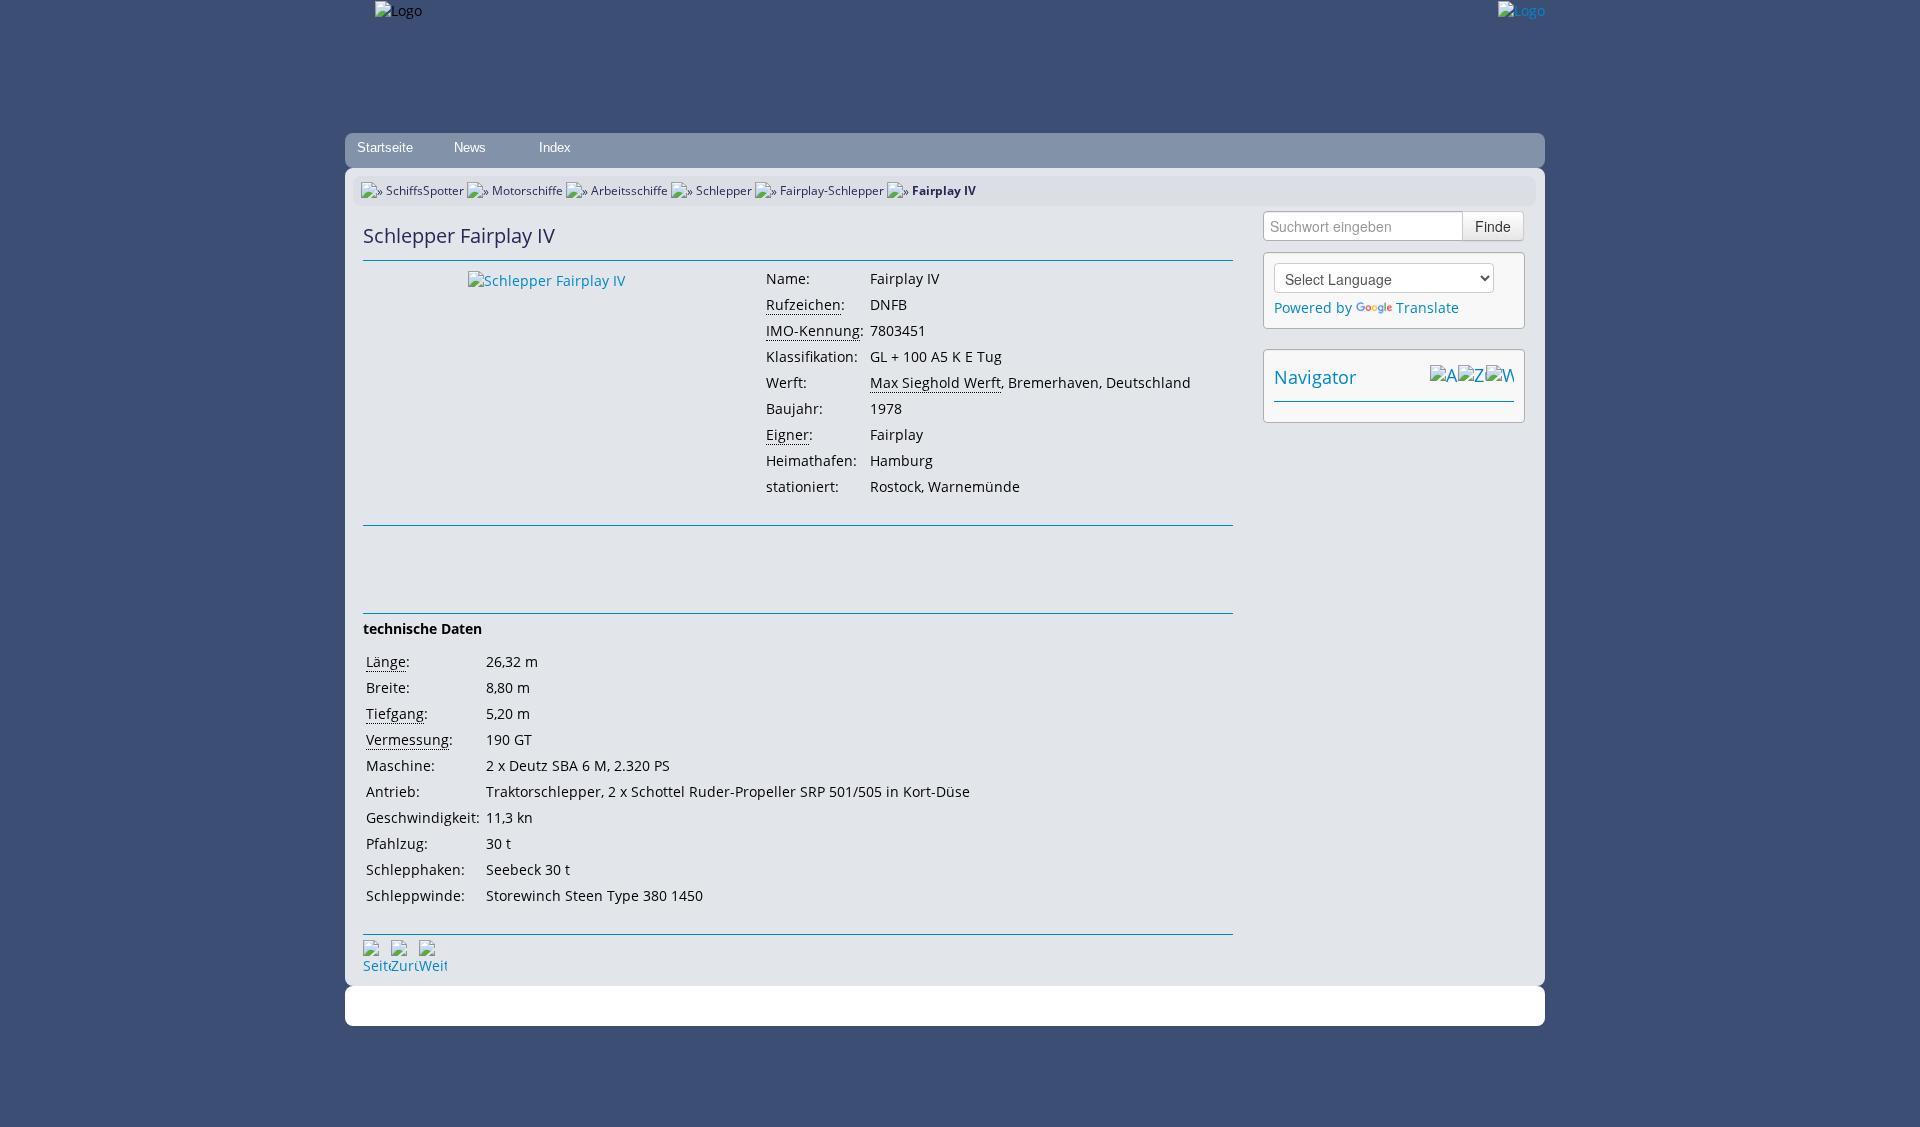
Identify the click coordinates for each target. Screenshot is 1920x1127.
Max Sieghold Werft (935, 382)
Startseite (385, 147)
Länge (386, 661)
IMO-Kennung (813, 330)
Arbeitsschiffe (629, 190)
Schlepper (724, 190)
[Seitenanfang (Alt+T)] (377, 954)
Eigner (787, 434)
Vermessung (407, 739)
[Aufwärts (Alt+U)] (1444, 377)
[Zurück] (405, 954)
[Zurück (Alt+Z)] (1472, 377)
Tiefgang (395, 713)
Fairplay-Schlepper (832, 190)
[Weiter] (433, 954)
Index (555, 147)
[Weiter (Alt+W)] (1500, 377)
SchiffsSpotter (425, 190)
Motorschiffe (527, 190)
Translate (1427, 307)
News (470, 147)
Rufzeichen (803, 304)
